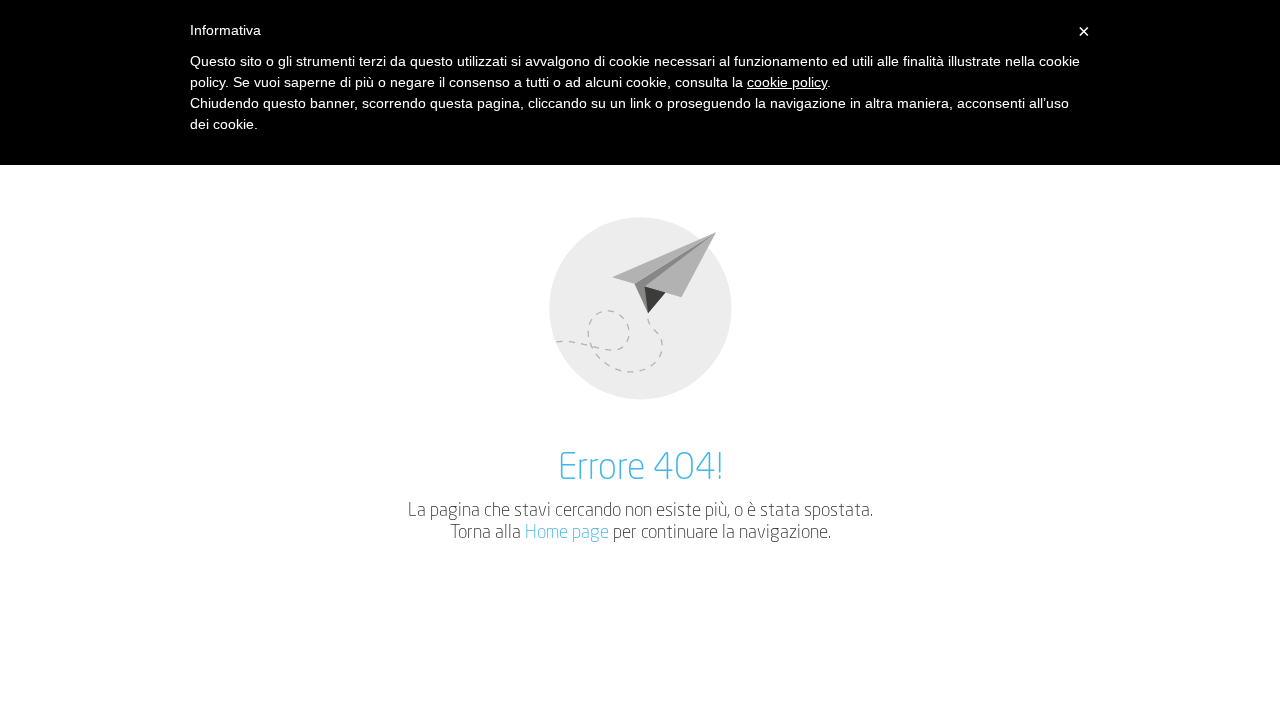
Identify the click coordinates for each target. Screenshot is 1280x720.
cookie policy (787, 82)
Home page (567, 533)
